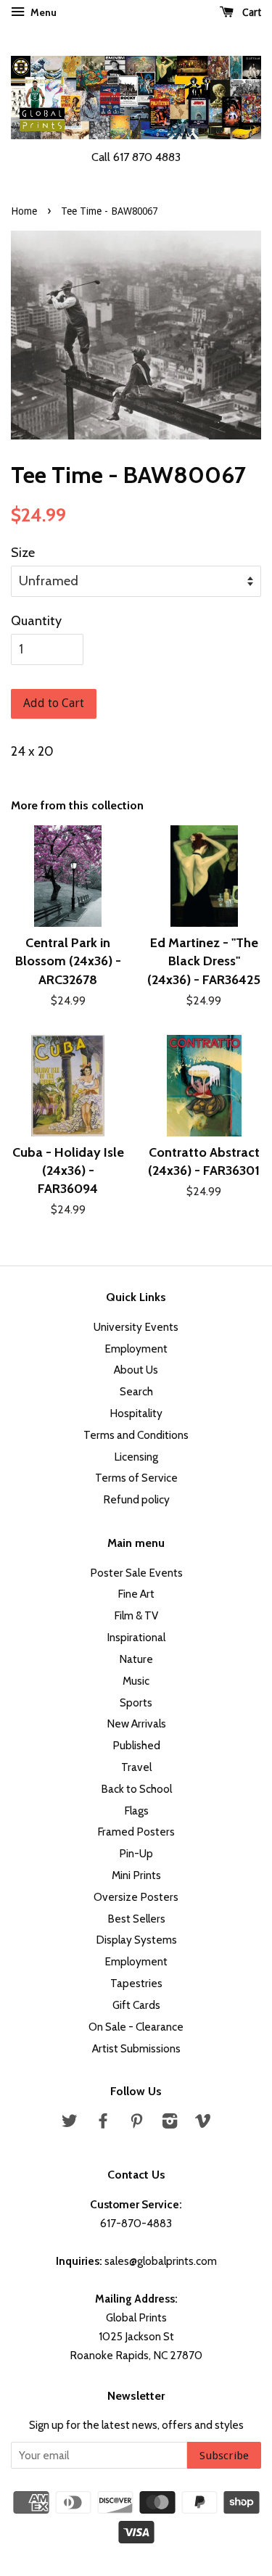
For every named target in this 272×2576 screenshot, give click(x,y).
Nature (136, 1659)
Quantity (36, 621)
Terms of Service (136, 1478)
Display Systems (136, 1940)
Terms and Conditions (136, 1435)
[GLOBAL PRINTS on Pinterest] (136, 2123)
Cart (250, 12)
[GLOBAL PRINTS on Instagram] (170, 2123)
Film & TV (136, 1615)
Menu (42, 12)
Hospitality (136, 1413)
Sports (136, 1702)
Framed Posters (136, 1832)
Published (136, 1745)
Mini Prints (136, 1875)
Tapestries (136, 1983)
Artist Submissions (136, 2048)
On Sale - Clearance (136, 2027)
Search (136, 1391)
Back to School (136, 1789)
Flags (136, 1811)
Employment (136, 1349)
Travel (136, 1767)
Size (23, 553)
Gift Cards (136, 2005)
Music (136, 1681)
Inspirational (136, 1637)
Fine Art (136, 1594)
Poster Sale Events (136, 1573)
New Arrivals (136, 1723)
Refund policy (136, 1499)
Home (24, 211)
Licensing (136, 1457)
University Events (136, 1327)
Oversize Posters (136, 1897)
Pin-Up (136, 1853)
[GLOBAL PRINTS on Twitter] (70, 2123)
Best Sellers (136, 1919)
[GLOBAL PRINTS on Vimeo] (203, 2123)
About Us (136, 1370)
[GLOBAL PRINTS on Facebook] (103, 2123)
